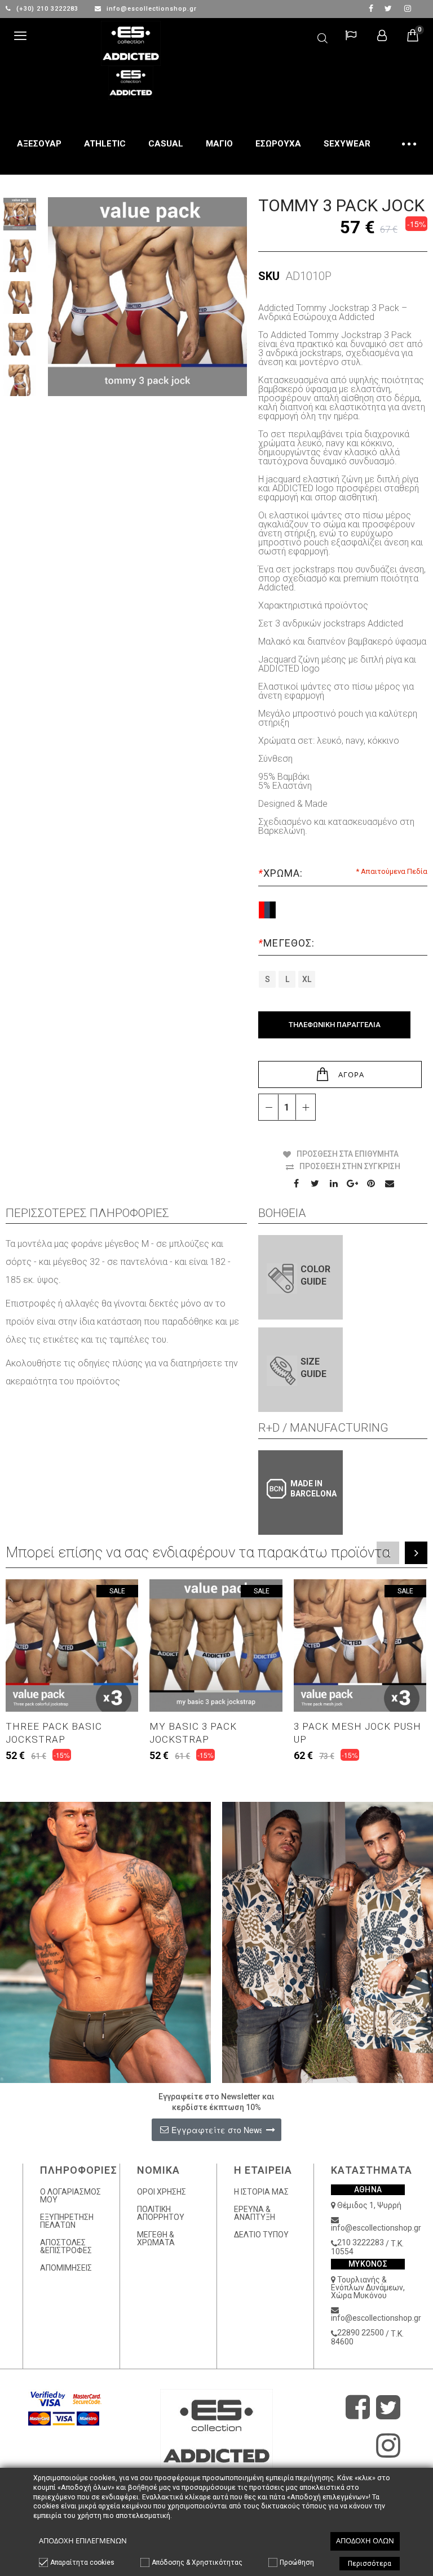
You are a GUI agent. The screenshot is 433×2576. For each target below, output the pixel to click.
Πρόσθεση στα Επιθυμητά (348, 1154)
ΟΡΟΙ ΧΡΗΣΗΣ (162, 2192)
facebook (371, 8)
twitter (388, 8)
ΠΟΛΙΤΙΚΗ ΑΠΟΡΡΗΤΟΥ (161, 2213)
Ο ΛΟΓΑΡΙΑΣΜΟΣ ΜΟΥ (70, 2196)
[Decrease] (269, 1107)
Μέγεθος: (286, 943)
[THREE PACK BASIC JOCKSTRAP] (72, 1645)
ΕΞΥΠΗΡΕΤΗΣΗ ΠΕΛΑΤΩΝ (67, 2221)
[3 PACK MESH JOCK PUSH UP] (360, 1645)
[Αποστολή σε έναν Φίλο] (390, 1183)
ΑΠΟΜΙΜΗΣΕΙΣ (66, 2268)
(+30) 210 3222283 (47, 9)
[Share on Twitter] (315, 1183)
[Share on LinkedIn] (334, 1183)
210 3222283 (361, 2242)
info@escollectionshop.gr (151, 9)
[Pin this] (371, 1183)
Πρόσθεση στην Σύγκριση (350, 1166)
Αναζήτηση (322, 36)
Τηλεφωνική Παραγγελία (335, 1025)
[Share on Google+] (352, 1183)
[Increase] (305, 1107)
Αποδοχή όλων (365, 2541)
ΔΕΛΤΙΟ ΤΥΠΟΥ (261, 2235)
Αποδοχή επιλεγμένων (83, 2541)
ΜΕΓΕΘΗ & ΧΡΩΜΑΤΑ (156, 2239)
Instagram (407, 8)
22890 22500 (361, 2333)
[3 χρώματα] (267, 910)
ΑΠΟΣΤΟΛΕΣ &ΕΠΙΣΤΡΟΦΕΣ (66, 2246)
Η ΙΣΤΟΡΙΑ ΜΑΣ (261, 2192)
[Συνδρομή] (271, 2129)
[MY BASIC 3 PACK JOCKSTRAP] (216, 1645)
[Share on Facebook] (297, 1183)
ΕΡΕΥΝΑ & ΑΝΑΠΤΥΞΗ (255, 2213)
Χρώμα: (280, 873)
